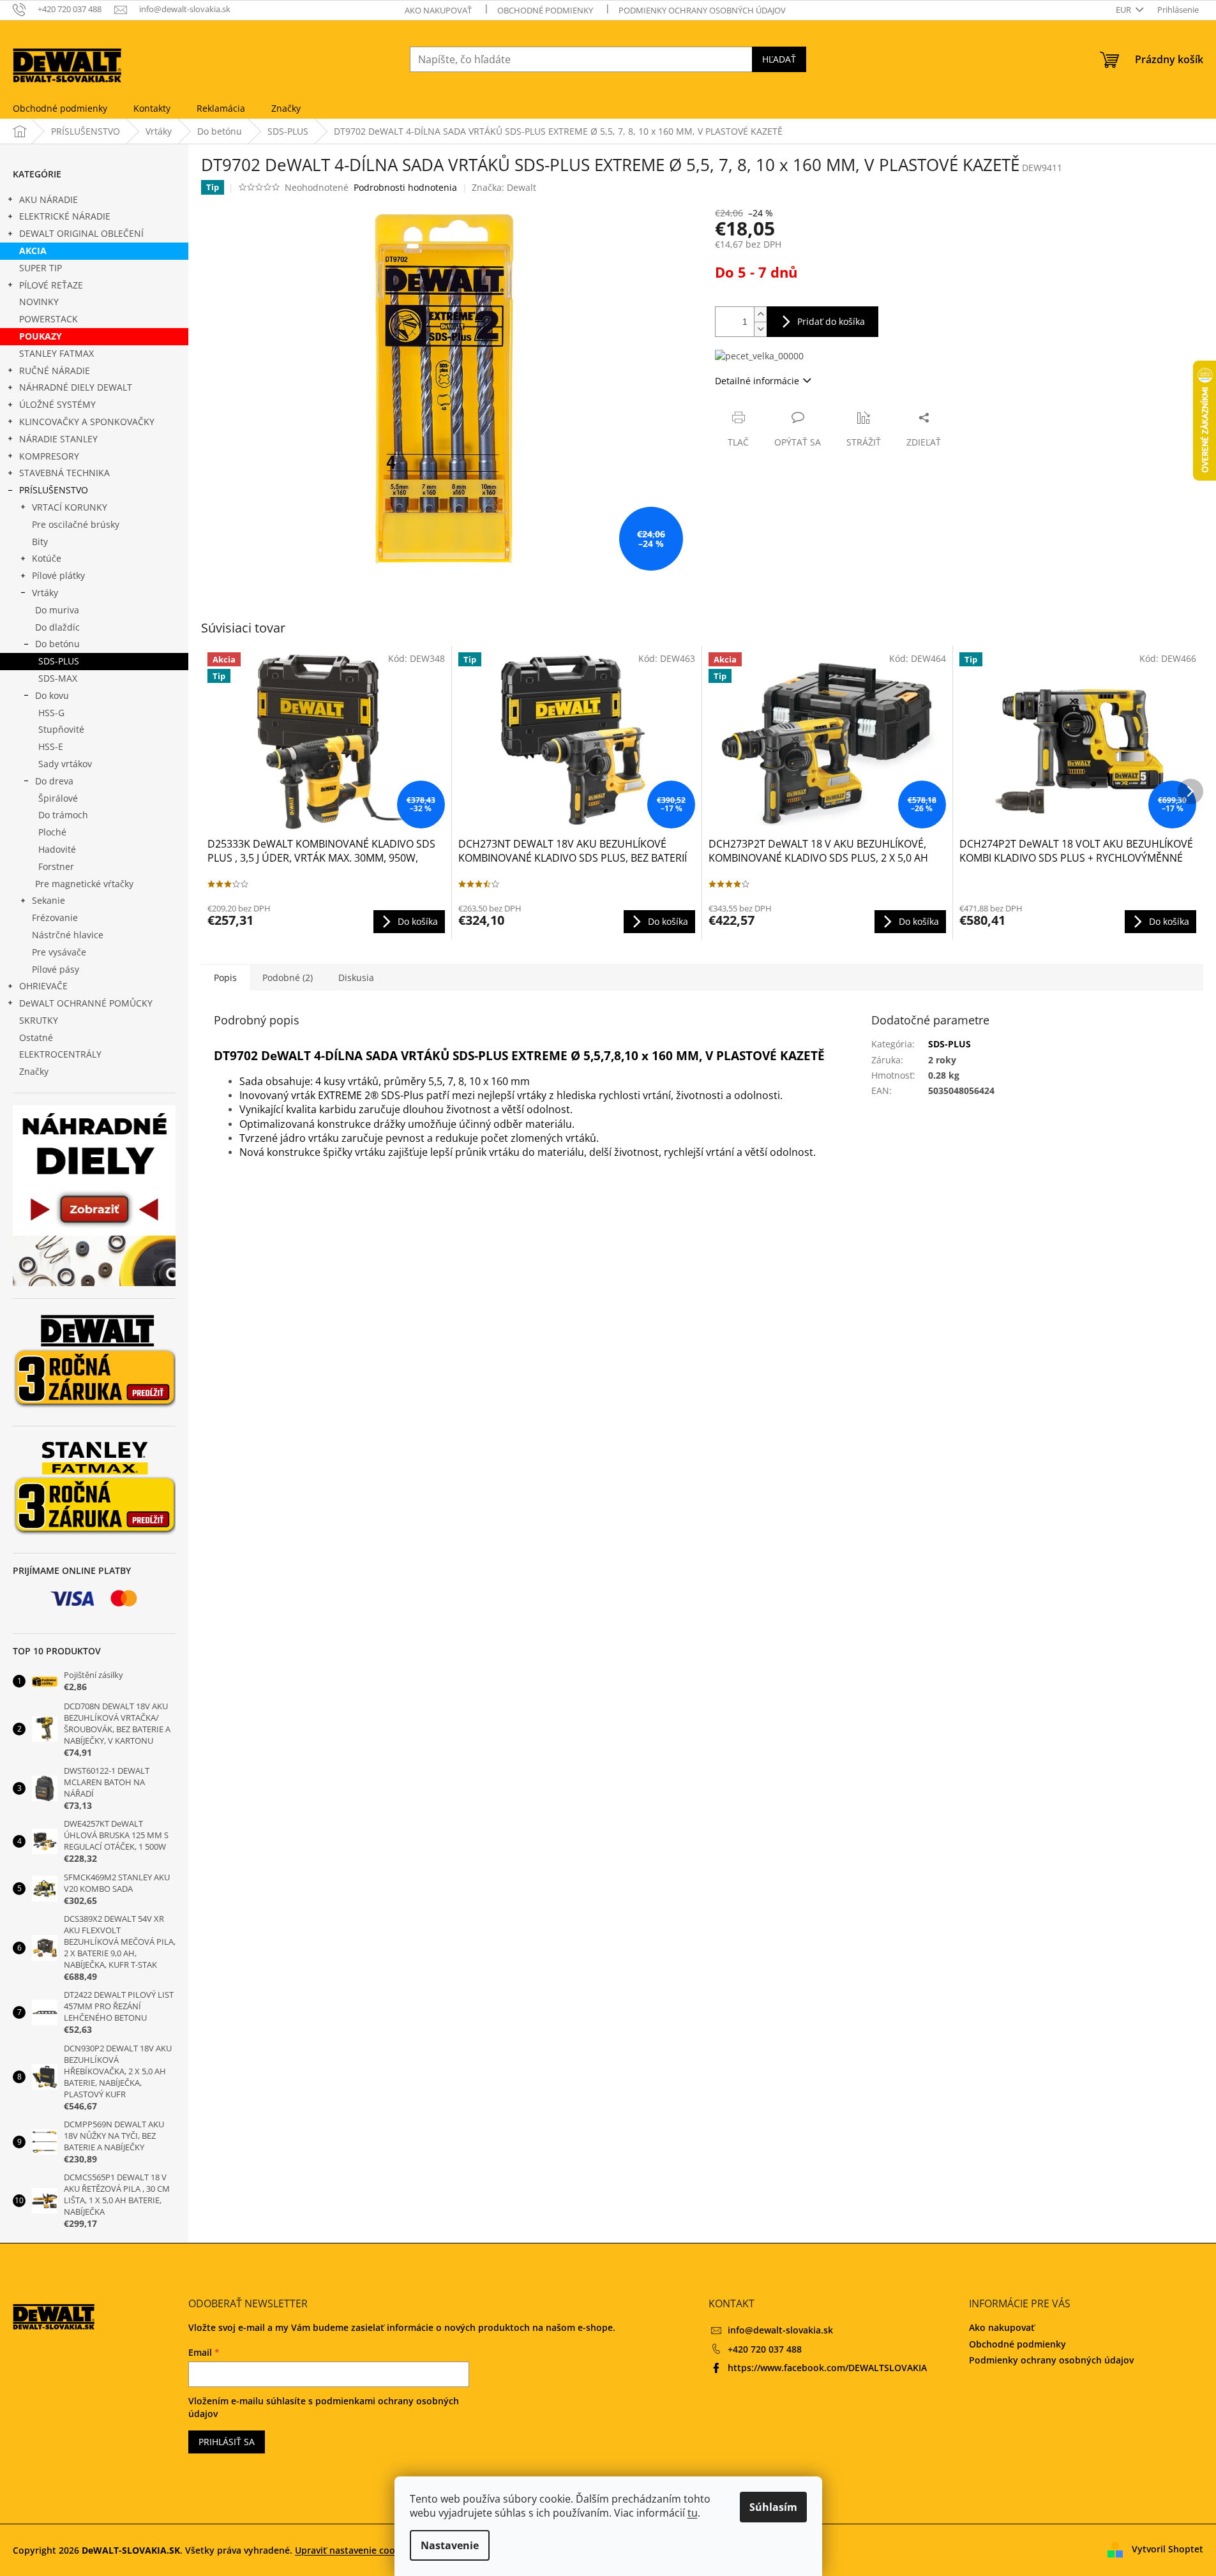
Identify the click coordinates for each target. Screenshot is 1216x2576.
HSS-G (51, 713)
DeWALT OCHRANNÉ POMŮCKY (86, 1003)
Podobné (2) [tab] (288, 977)
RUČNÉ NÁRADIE (55, 371)
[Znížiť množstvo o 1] (760, 329)
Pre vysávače (59, 952)
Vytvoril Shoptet (1167, 2549)
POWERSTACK (49, 319)
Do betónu (57, 644)
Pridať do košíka (831, 321)
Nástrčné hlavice (68, 935)
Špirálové (58, 798)
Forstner (56, 866)
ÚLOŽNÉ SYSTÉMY (57, 404)
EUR (1124, 10)
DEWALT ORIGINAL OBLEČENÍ (81, 233)
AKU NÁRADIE (49, 199)
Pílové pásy (56, 969)
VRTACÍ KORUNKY (70, 507)
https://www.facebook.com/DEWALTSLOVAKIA (827, 2368)
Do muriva (57, 610)
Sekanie (49, 900)
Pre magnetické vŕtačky (84, 884)
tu (693, 2513)
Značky (34, 1071)
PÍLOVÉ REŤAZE (51, 285)
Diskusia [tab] (356, 977)
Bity (40, 542)
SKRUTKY (39, 1020)
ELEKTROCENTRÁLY (60, 1054)
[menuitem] (60, 109)
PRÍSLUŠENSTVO (54, 490)
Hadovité (57, 849)
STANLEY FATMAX (56, 353)
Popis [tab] (225, 977)
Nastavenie (450, 2545)
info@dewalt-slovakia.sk (780, 2330)
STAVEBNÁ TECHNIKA (64, 473)
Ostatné (36, 1037)
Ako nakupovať (438, 10)
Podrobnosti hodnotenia (405, 187)
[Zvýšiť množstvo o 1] (760, 314)
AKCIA (33, 251)
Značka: (504, 187)
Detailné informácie (757, 381)
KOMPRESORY (49, 456)
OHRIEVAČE (43, 986)
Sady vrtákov (65, 764)
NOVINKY (39, 302)
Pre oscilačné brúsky (76, 524)
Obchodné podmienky (545, 10)
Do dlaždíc (57, 627)
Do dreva (54, 781)
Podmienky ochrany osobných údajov (702, 10)
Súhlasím (773, 2507)
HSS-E (51, 746)
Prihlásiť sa (227, 2442)
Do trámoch (63, 815)
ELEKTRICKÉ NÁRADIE (65, 216)
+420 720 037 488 (765, 2349)
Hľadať (779, 59)
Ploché (52, 832)
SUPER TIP (41, 268)
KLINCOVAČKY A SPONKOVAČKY (87, 422)
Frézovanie (55, 917)
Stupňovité (61, 729)
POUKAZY (41, 336)
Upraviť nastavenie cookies (354, 2550)
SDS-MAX (58, 678)
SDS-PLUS (59, 661)
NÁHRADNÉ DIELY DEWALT (76, 387)
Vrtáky (45, 593)
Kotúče (47, 558)
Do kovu (52, 695)
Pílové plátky (58, 575)
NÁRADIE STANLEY (58, 439)
